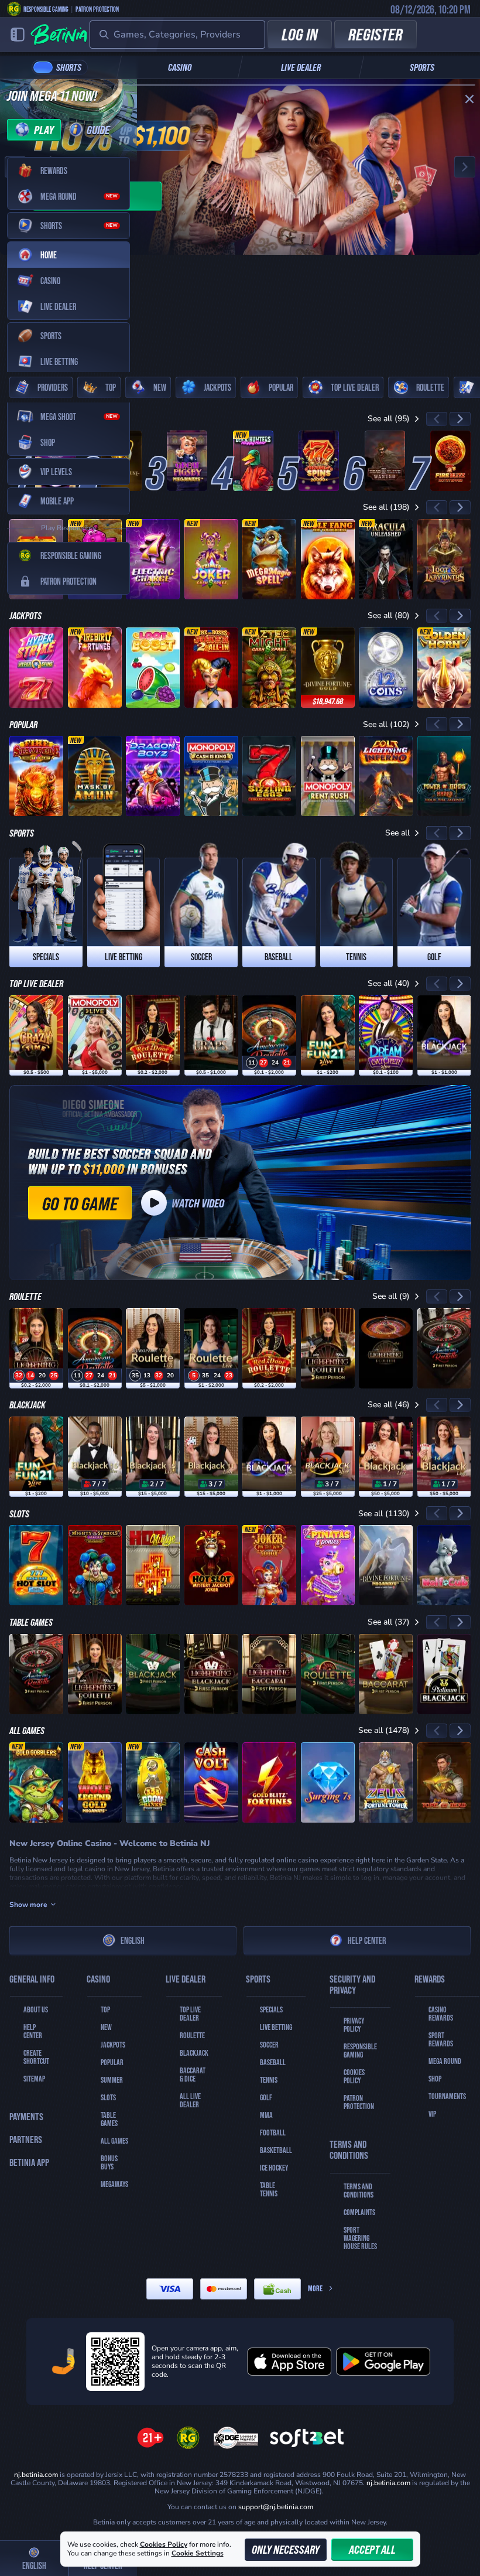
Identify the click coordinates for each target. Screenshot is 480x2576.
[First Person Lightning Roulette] (328, 1348)
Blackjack (194, 2053)
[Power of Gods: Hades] (444, 776)
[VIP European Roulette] (153, 1348)
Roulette (192, 2035)
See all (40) (389, 983)
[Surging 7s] (328, 1782)
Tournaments (447, 2096)
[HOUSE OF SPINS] (319, 461)
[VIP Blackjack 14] (444, 1457)
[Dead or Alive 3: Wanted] (385, 461)
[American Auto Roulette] (269, 1035)
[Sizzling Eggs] (269, 776)
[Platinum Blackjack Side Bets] (444, 1674)
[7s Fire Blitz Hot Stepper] (450, 461)
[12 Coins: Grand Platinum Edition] (386, 668)
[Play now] (240, 167)
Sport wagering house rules (360, 2238)
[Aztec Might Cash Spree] (269, 668)
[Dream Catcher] (386, 1035)
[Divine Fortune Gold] (328, 668)
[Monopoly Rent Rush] (328, 776)
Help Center (367, 1940)
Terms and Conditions (359, 2191)
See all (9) (391, 1296)
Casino (180, 67)
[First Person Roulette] (328, 1674)
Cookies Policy (354, 2076)
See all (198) (386, 507)
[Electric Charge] (153, 559)
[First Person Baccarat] (386, 1674)
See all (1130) (384, 1514)
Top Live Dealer (190, 2014)
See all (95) (389, 419)
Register (376, 34)
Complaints (359, 2212)
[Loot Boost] (153, 668)
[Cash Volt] (211, 1782)
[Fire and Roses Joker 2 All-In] (211, 668)
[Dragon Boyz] (153, 776)
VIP (432, 2114)
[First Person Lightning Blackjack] (211, 1674)
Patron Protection (97, 9)
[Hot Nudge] (153, 1565)
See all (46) (389, 1405)
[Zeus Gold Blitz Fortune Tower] (386, 1782)
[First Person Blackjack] (153, 1674)
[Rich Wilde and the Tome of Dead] (444, 1782)
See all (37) (389, 1622)
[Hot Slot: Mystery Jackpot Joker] (211, 1565)
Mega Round (445, 2061)
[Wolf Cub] (444, 1565)
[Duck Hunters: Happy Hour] (253, 461)
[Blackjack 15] (153, 1457)
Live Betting (276, 2027)
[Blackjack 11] (211, 1457)
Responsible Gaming (46, 9)
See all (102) (386, 724)
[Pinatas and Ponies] (328, 1565)
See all (397, 833)
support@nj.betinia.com (276, 2507)
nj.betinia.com (388, 2483)
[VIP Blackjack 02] (386, 1457)
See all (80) (389, 615)
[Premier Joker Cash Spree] (211, 559)
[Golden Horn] (444, 668)
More (315, 2288)
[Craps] (211, 1035)
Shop (435, 2079)
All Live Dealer (190, 2100)
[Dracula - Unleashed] (386, 559)
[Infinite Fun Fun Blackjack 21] (328, 1035)
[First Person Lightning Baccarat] (269, 1674)
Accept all (372, 2549)
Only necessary (286, 2549)
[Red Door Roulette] (153, 1035)
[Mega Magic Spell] (269, 559)
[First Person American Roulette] (444, 1348)
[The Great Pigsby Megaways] (187, 461)
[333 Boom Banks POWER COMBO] (153, 1782)
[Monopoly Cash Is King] (211, 776)
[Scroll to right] (460, 419)
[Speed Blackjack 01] (328, 1457)
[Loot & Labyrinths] (444, 559)
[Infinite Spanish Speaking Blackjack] (444, 1035)
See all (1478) (384, 1730)
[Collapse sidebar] (18, 35)
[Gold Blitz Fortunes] (269, 1782)
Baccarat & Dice (193, 2075)
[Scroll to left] (437, 419)
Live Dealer (301, 67)
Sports (422, 67)
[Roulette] (211, 1348)
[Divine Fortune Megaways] (386, 1565)
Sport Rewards (441, 2039)
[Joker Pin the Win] (269, 1565)
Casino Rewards (441, 2014)
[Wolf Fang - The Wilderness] (328, 559)
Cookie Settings (198, 2554)
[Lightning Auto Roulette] (386, 1348)
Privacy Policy (354, 2025)
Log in (300, 34)
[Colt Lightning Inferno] (386, 776)
